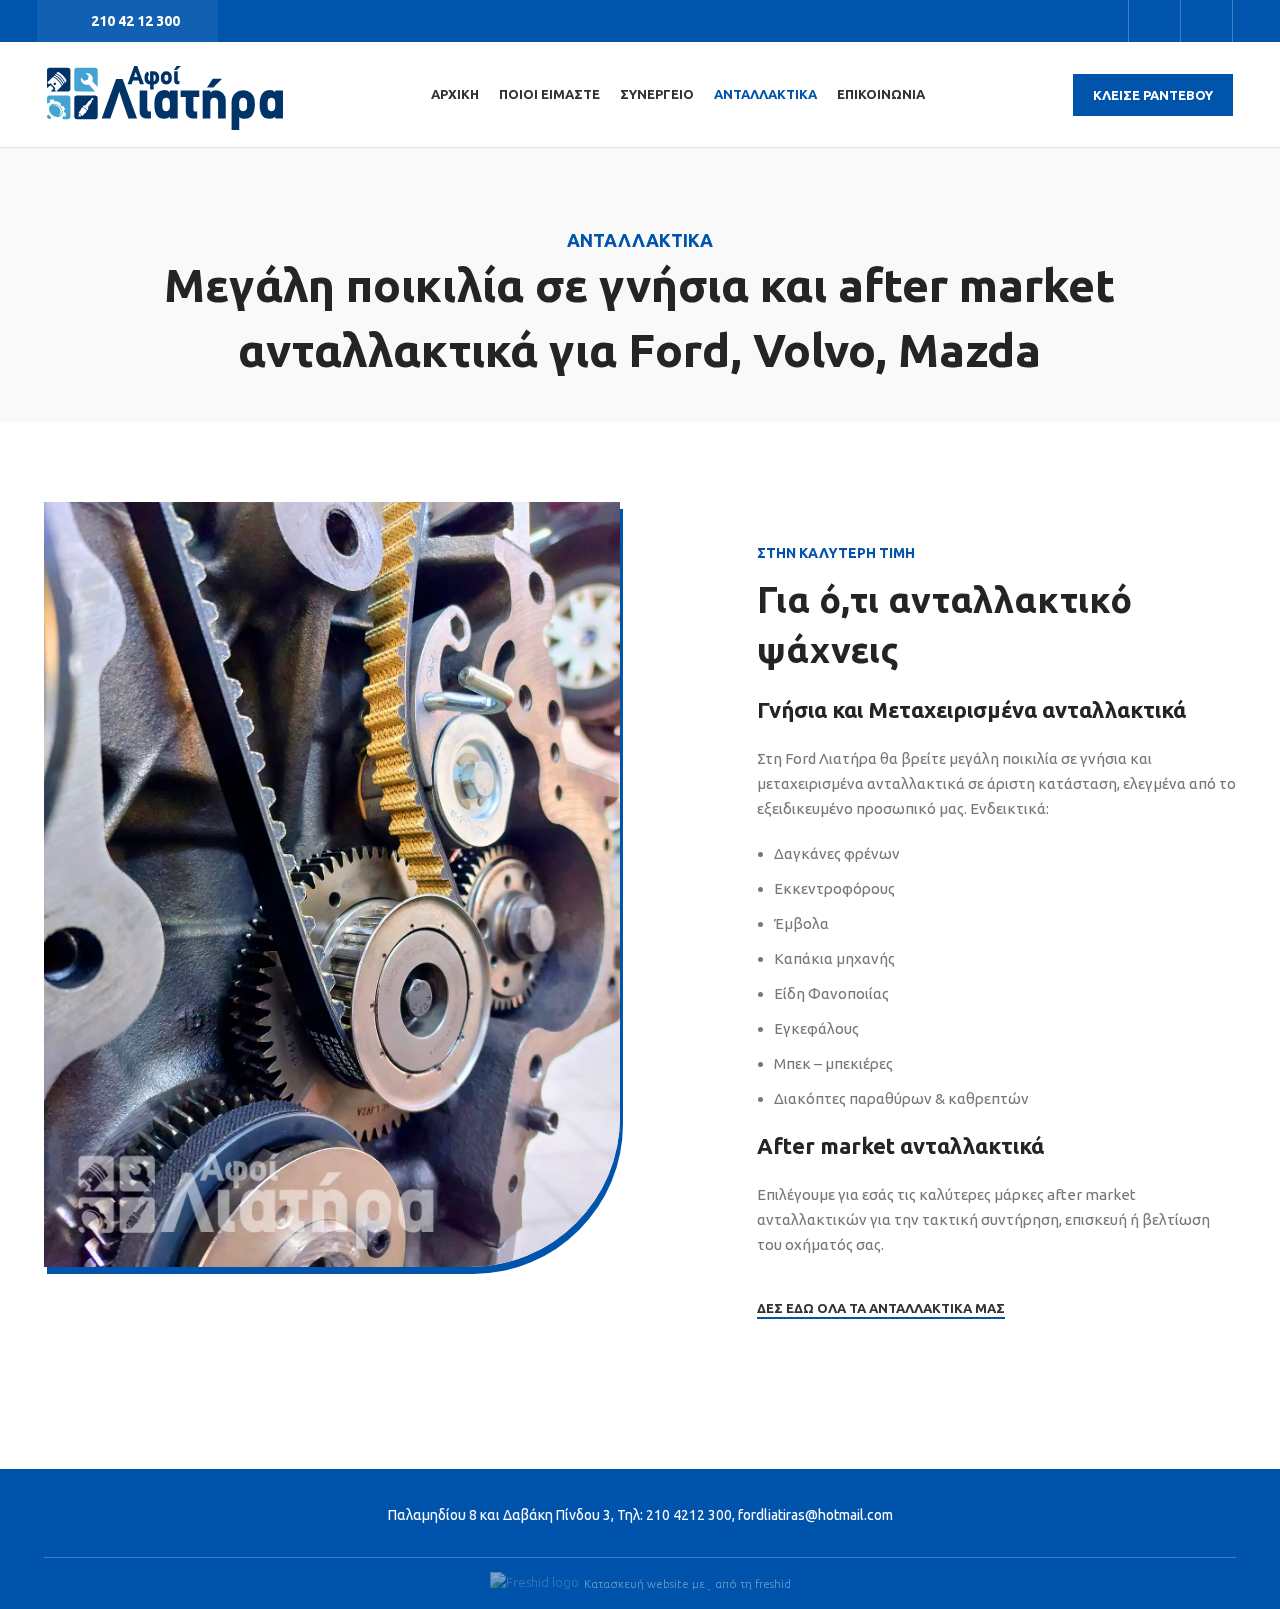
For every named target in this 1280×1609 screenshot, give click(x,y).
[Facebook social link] (1154, 21)
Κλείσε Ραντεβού (1153, 95)
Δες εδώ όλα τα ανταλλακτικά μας (881, 1308)
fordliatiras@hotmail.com (815, 1515)
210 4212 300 (689, 1515)
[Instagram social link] (1206, 21)
